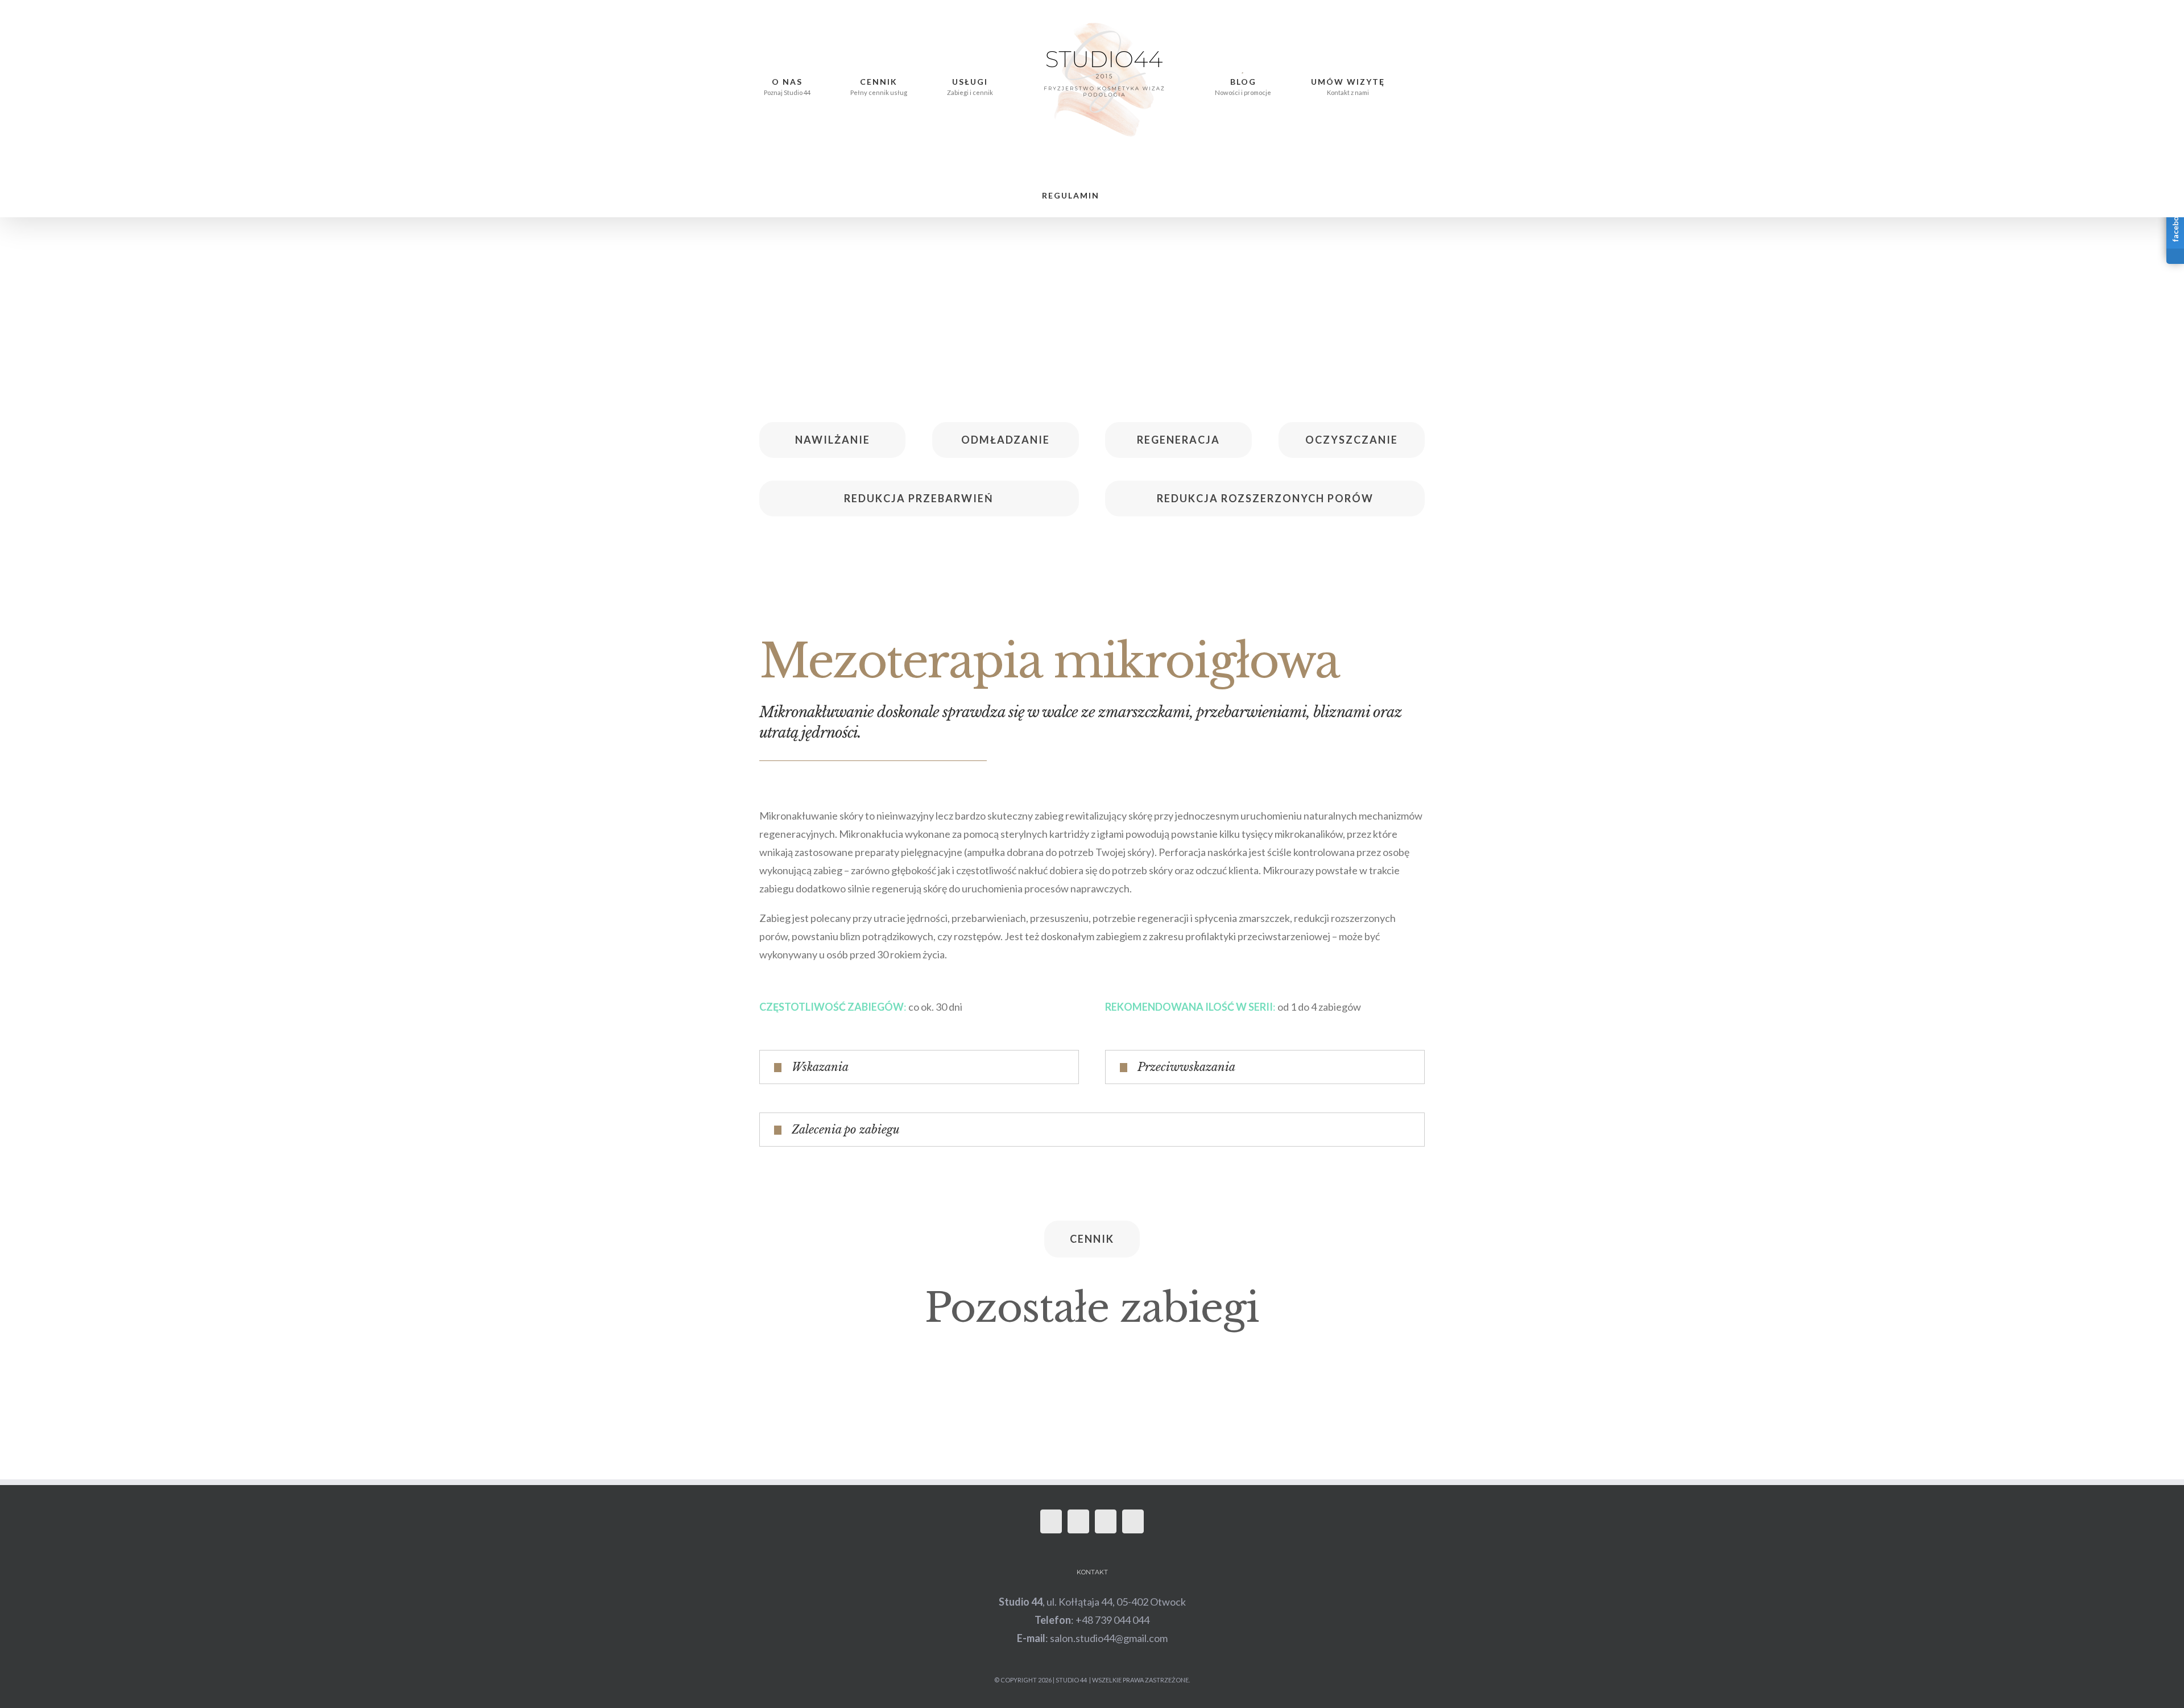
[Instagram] (1078, 1463)
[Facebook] (1051, 1463)
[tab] (919, 1009)
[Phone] (1133, 1463)
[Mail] (1106, 1463)
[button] (1377, 80)
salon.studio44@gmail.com (1109, 1580)
